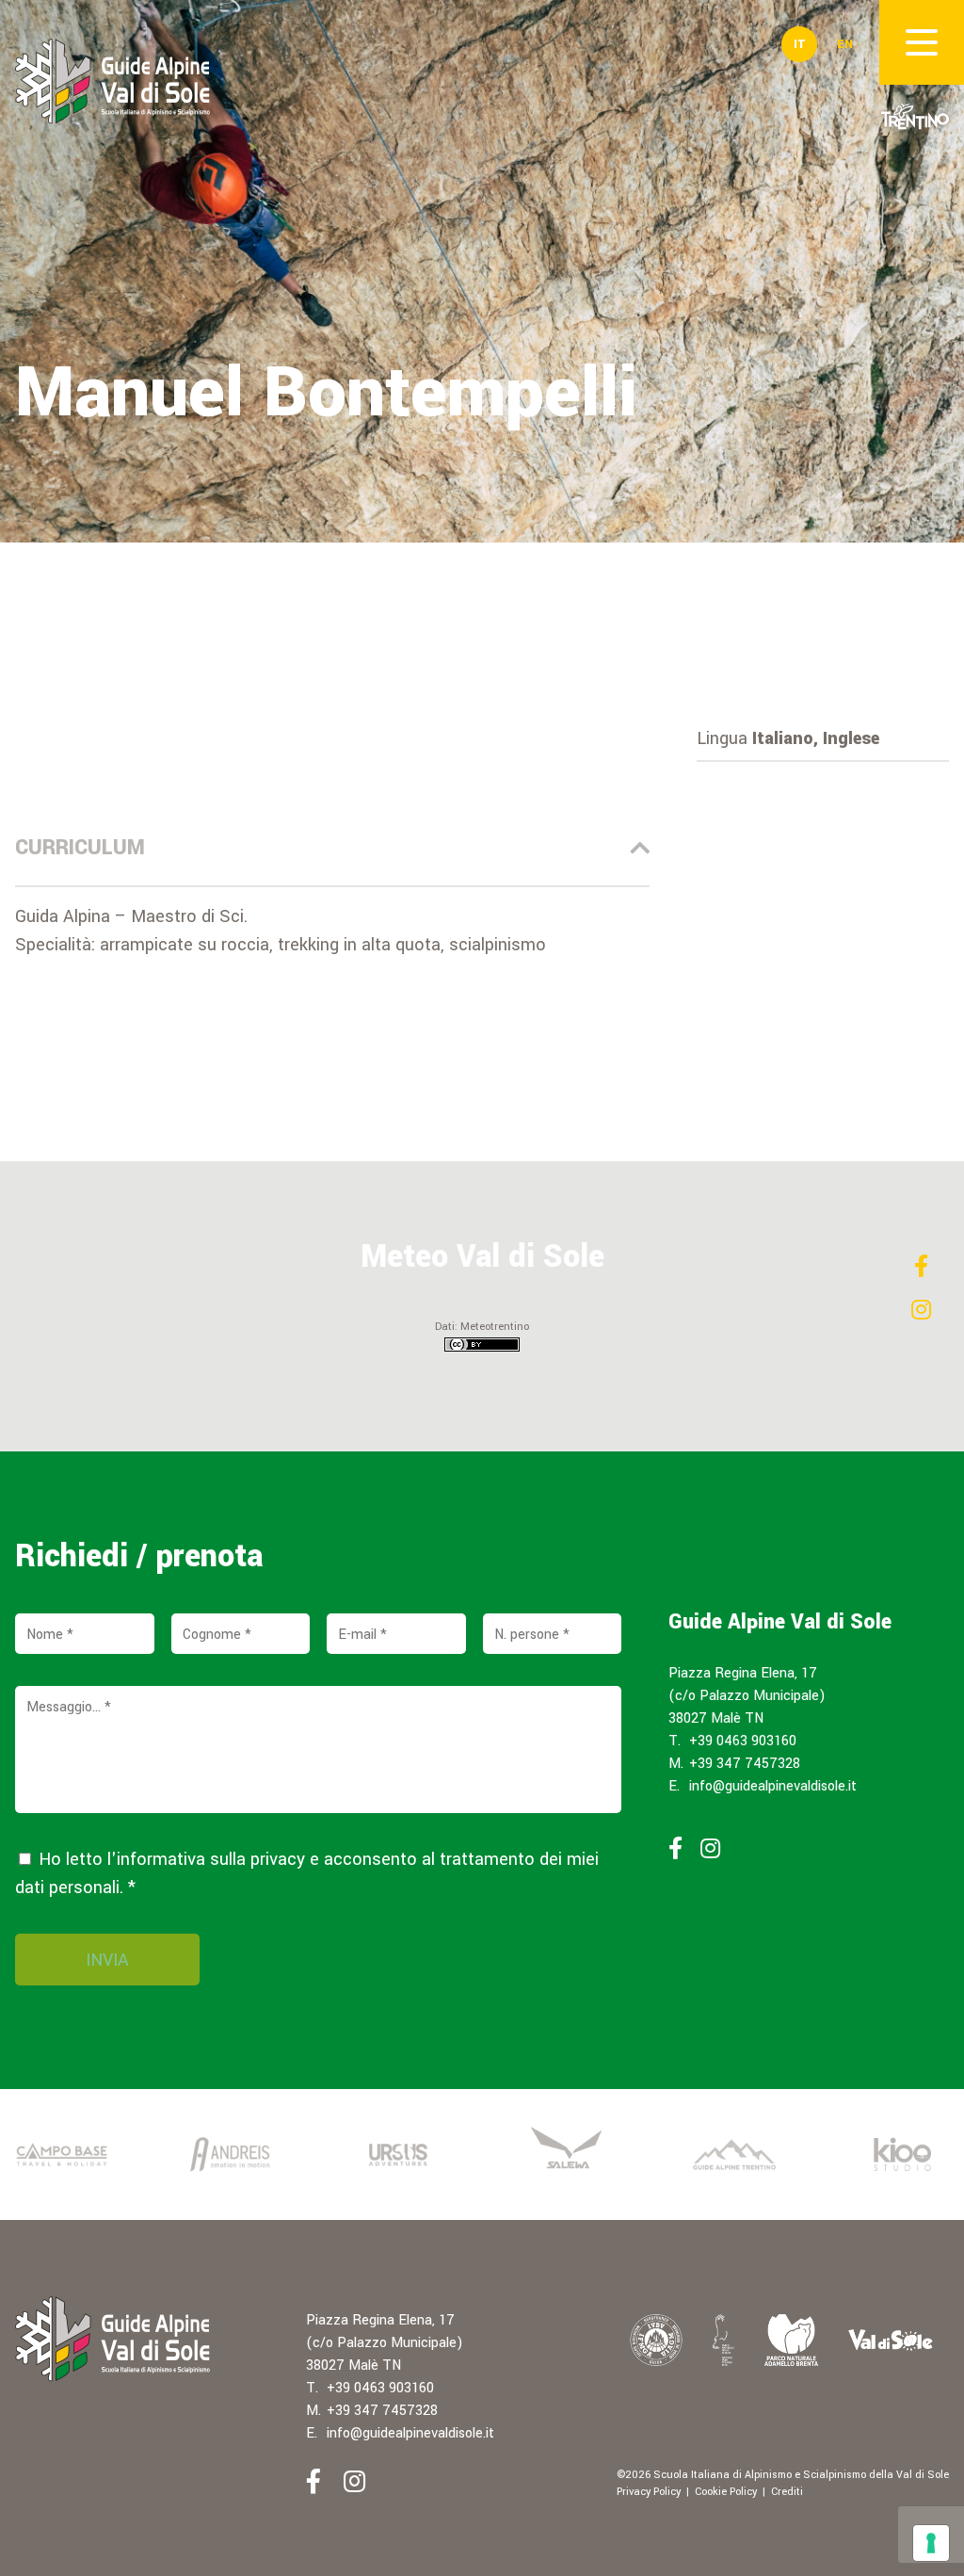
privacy (278, 1859)
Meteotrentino (495, 1327)
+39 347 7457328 (745, 1764)
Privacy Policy (649, 2492)
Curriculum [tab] (80, 848)
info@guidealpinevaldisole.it (773, 1786)
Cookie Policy (726, 2492)
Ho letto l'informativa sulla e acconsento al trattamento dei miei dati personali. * (307, 1873)
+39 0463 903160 (743, 1741)
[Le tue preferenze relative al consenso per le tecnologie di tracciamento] (931, 2543)
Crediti (787, 2492)
